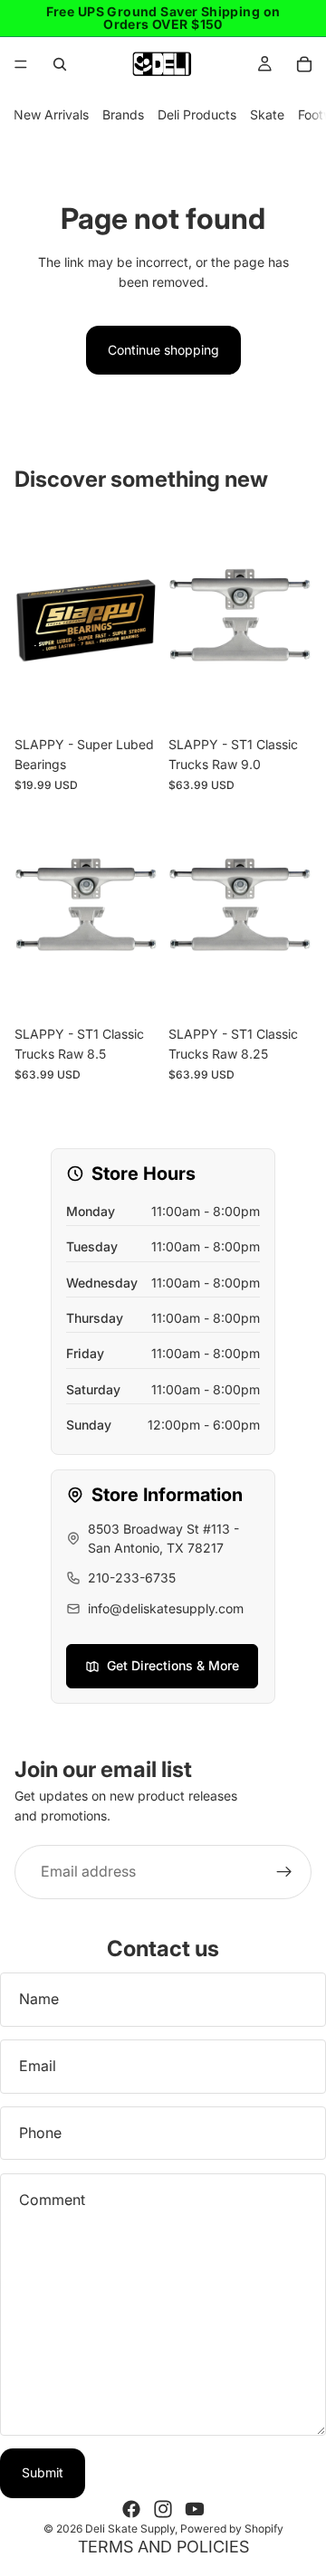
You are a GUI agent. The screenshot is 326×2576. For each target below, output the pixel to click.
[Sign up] (284, 1872)
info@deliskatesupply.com (166, 1608)
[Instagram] (163, 2509)
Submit (43, 2472)
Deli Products (197, 114)
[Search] (60, 64)
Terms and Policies (163, 2547)
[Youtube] (195, 2509)
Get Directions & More (173, 1665)
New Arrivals (51, 114)
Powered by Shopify (232, 2528)
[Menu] (21, 64)
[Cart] (304, 64)
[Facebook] (131, 2509)
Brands (123, 114)
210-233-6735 (132, 1578)
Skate (267, 114)
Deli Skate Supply (130, 2528)
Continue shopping (163, 350)
